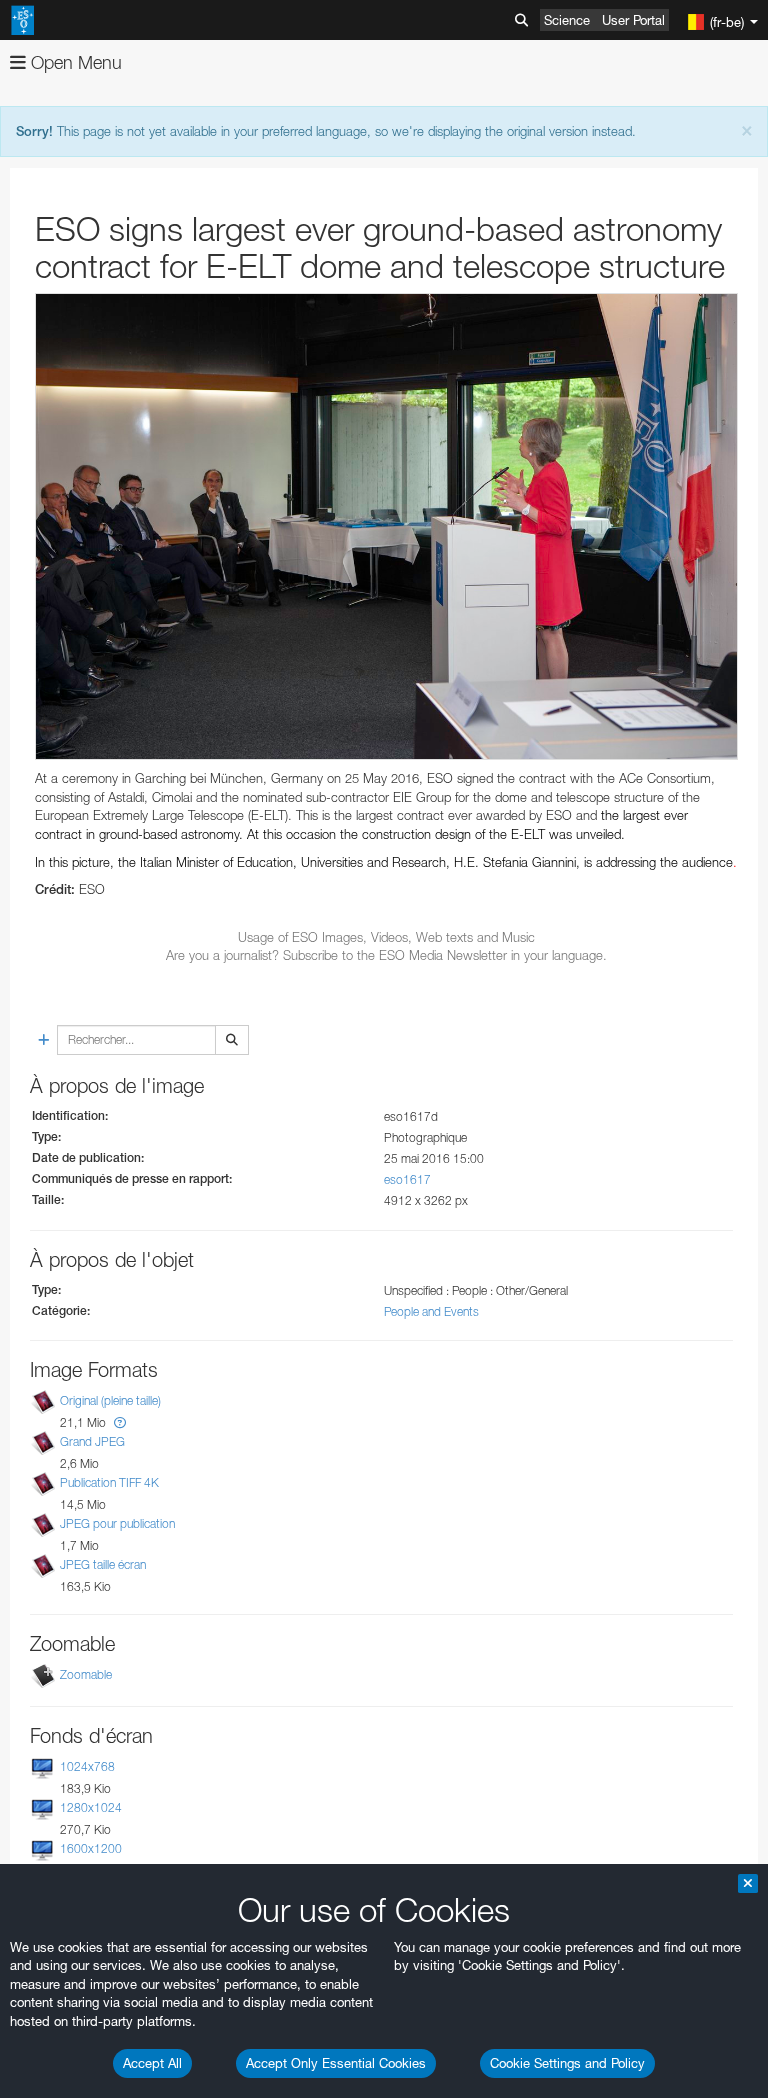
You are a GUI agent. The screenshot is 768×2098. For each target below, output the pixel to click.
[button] (120, 1422)
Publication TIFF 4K (109, 1482)
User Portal (633, 20)
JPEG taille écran (103, 1565)
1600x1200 (91, 1848)
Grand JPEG (92, 1441)
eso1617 (407, 1179)
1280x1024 (91, 1807)
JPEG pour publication (117, 1523)
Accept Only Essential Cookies (336, 2063)
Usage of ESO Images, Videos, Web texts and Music (386, 937)
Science (567, 20)
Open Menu (74, 62)
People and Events (431, 1311)
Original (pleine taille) (110, 1400)
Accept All (152, 2063)
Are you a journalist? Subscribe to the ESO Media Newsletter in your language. (386, 955)
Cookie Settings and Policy (567, 2063)
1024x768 (87, 1766)
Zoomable (86, 1674)
